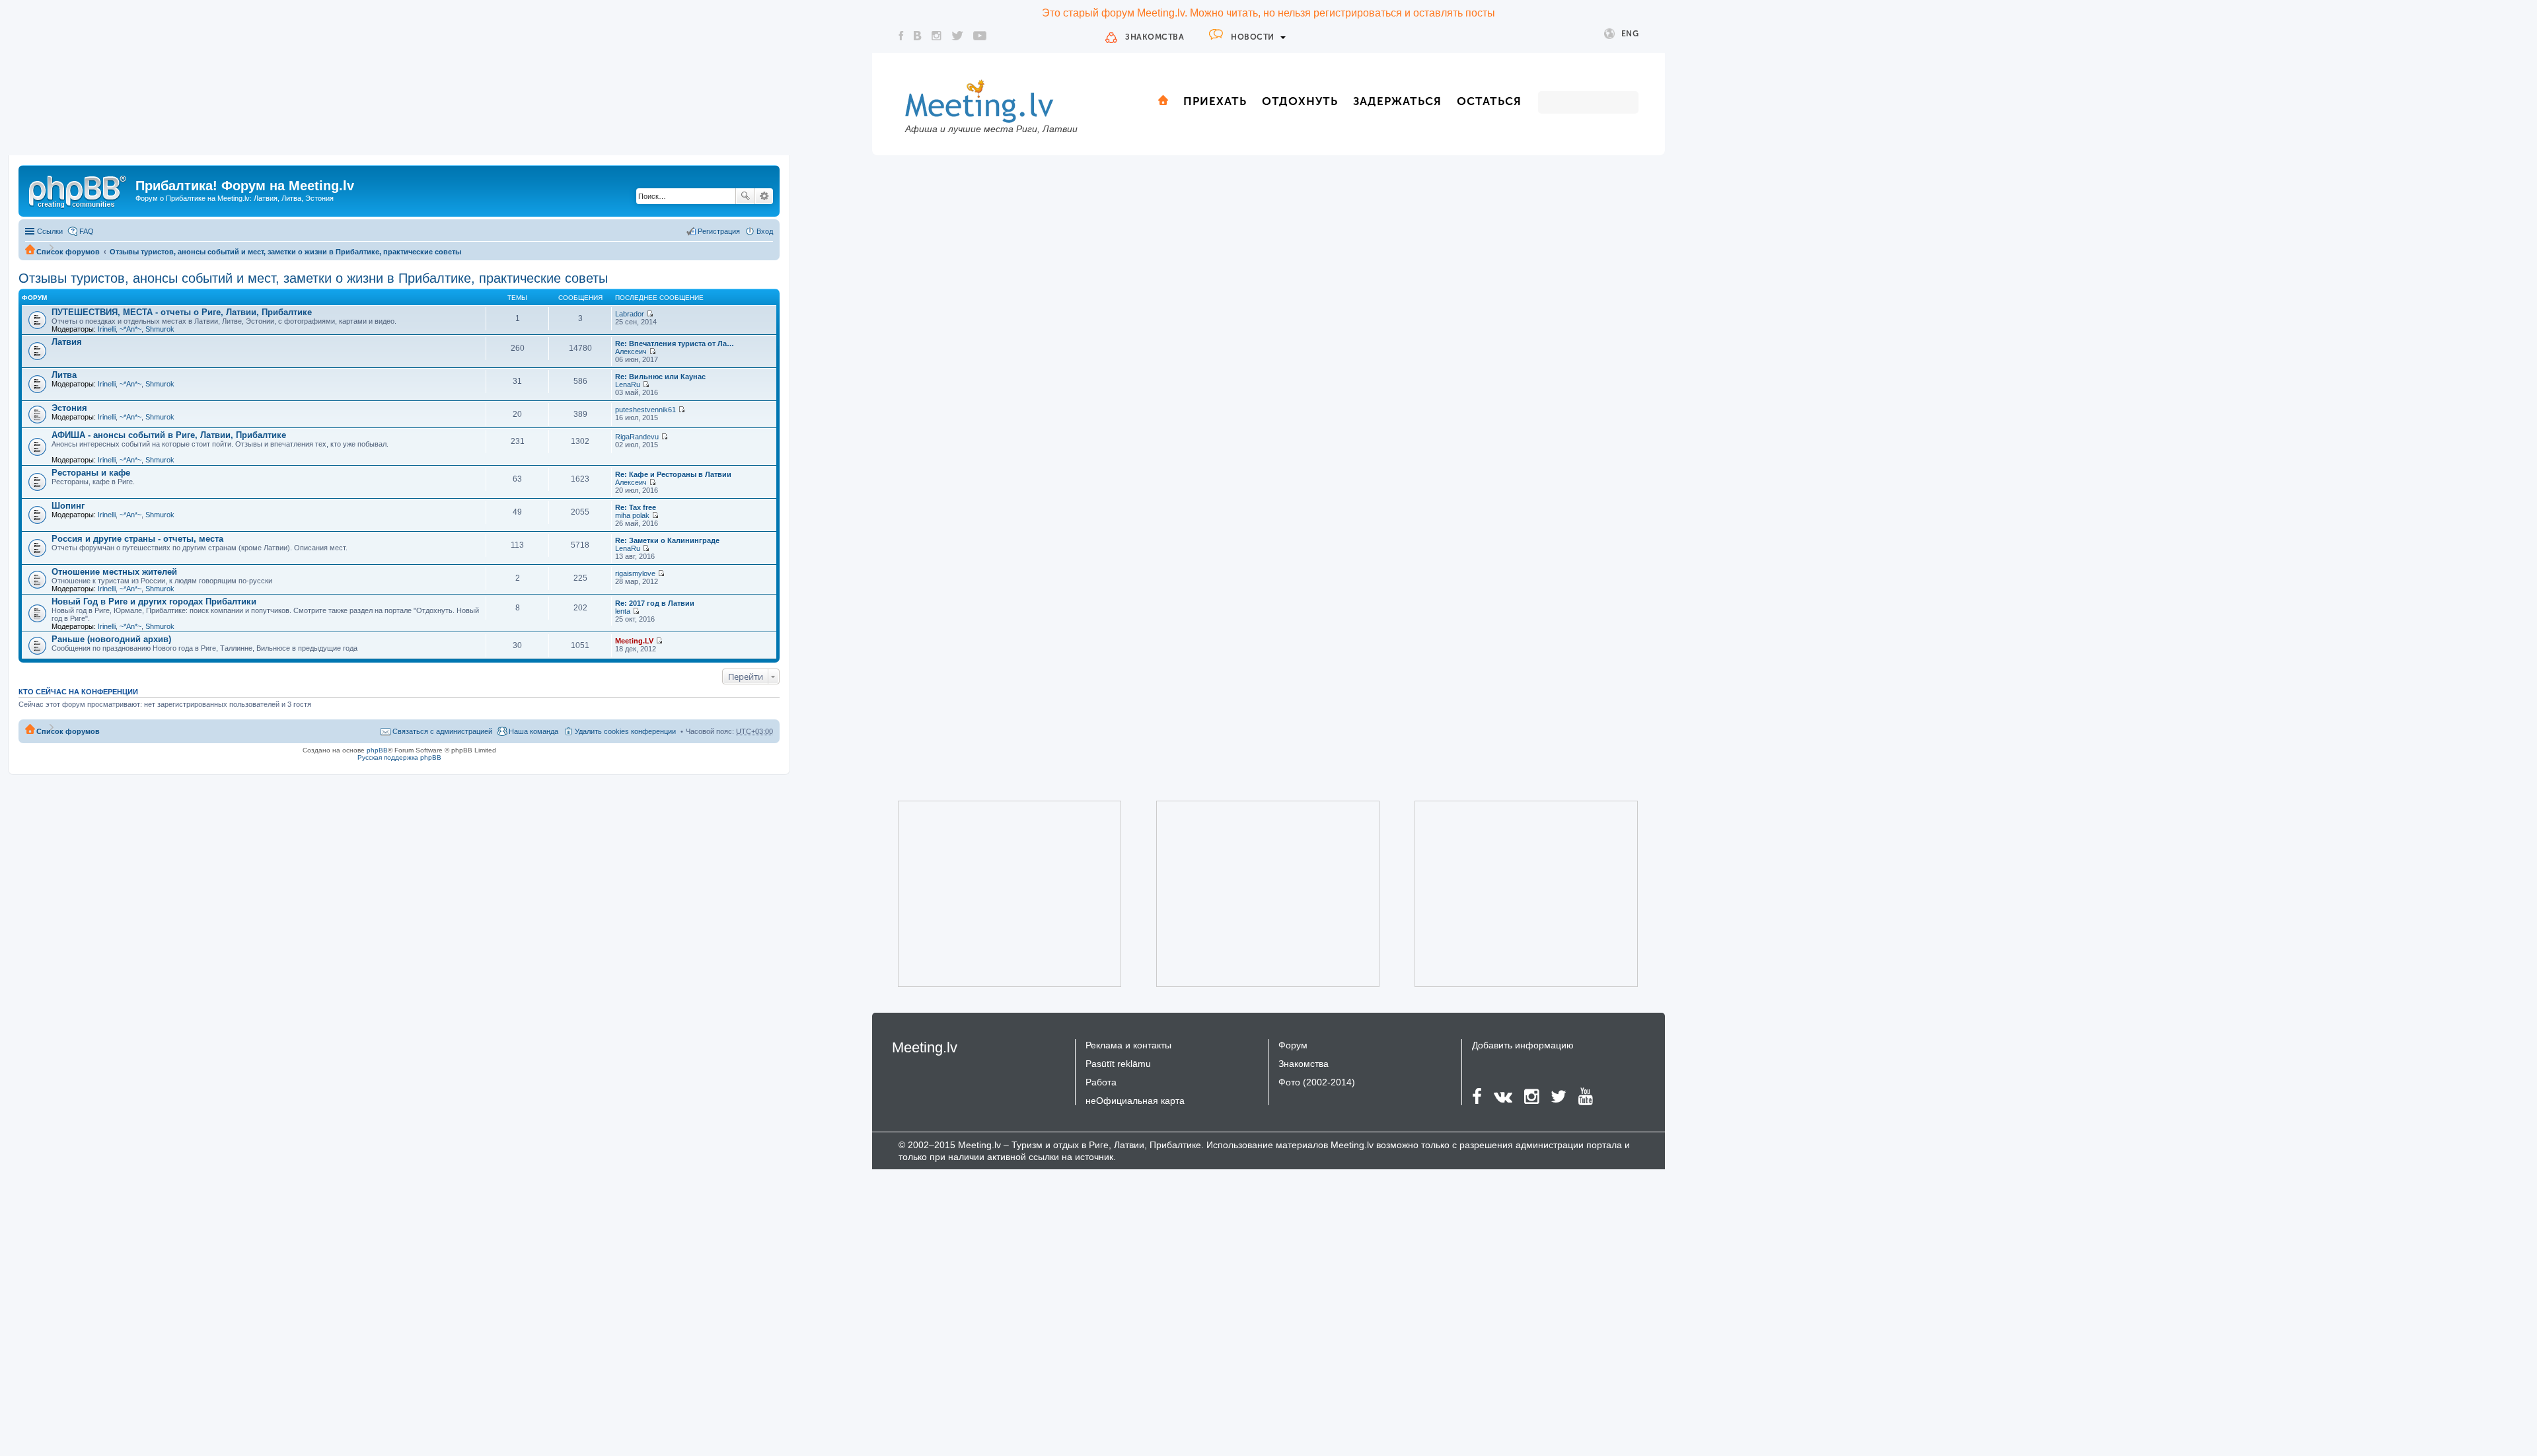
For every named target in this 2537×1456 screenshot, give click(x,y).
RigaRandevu (637, 437)
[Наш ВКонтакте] (918, 36)
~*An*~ (130, 329)
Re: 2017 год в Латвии (655, 603)
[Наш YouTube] (980, 36)
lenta (623, 611)
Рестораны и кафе (91, 473)
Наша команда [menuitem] (533, 731)
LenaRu (628, 384)
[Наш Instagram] (937, 36)
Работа (1101, 1082)
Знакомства (1155, 37)
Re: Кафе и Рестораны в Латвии (673, 474)
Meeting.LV (634, 641)
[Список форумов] (79, 190)
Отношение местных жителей (114, 572)
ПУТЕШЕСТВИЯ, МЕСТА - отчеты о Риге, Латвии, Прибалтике (182, 312)
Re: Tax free (636, 507)
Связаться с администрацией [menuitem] (442, 731)
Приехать (1215, 101)
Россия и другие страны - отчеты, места (137, 539)
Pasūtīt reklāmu (1118, 1064)
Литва (64, 375)
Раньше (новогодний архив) (111, 639)
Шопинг (68, 506)
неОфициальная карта (1135, 1101)
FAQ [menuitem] (87, 231)
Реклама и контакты (1128, 1045)
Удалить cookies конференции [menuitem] (625, 731)
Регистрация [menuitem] (719, 231)
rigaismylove (635, 573)
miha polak (632, 515)
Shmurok (160, 329)
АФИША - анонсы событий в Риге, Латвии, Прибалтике (169, 435)
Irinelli (107, 329)
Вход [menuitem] (765, 231)
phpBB (377, 750)
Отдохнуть (1300, 101)
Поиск (745, 196)
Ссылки (50, 231)
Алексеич (631, 351)
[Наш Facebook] (901, 36)
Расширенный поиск (764, 196)
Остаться (1489, 101)
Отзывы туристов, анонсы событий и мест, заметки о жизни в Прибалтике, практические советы (285, 252)
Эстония (69, 408)
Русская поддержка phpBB (399, 757)
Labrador (630, 314)
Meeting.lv (925, 1047)
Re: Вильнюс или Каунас (660, 377)
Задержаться (1397, 101)
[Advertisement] (991, 894)
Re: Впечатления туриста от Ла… (675, 344)
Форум (1293, 1045)
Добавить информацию (1523, 1045)
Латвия (67, 342)
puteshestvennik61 (645, 410)
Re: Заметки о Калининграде (667, 540)
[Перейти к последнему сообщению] (650, 314)
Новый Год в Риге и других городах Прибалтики (154, 601)
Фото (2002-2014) (1317, 1082)
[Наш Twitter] (957, 36)
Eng (1630, 34)
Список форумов (68, 252)
